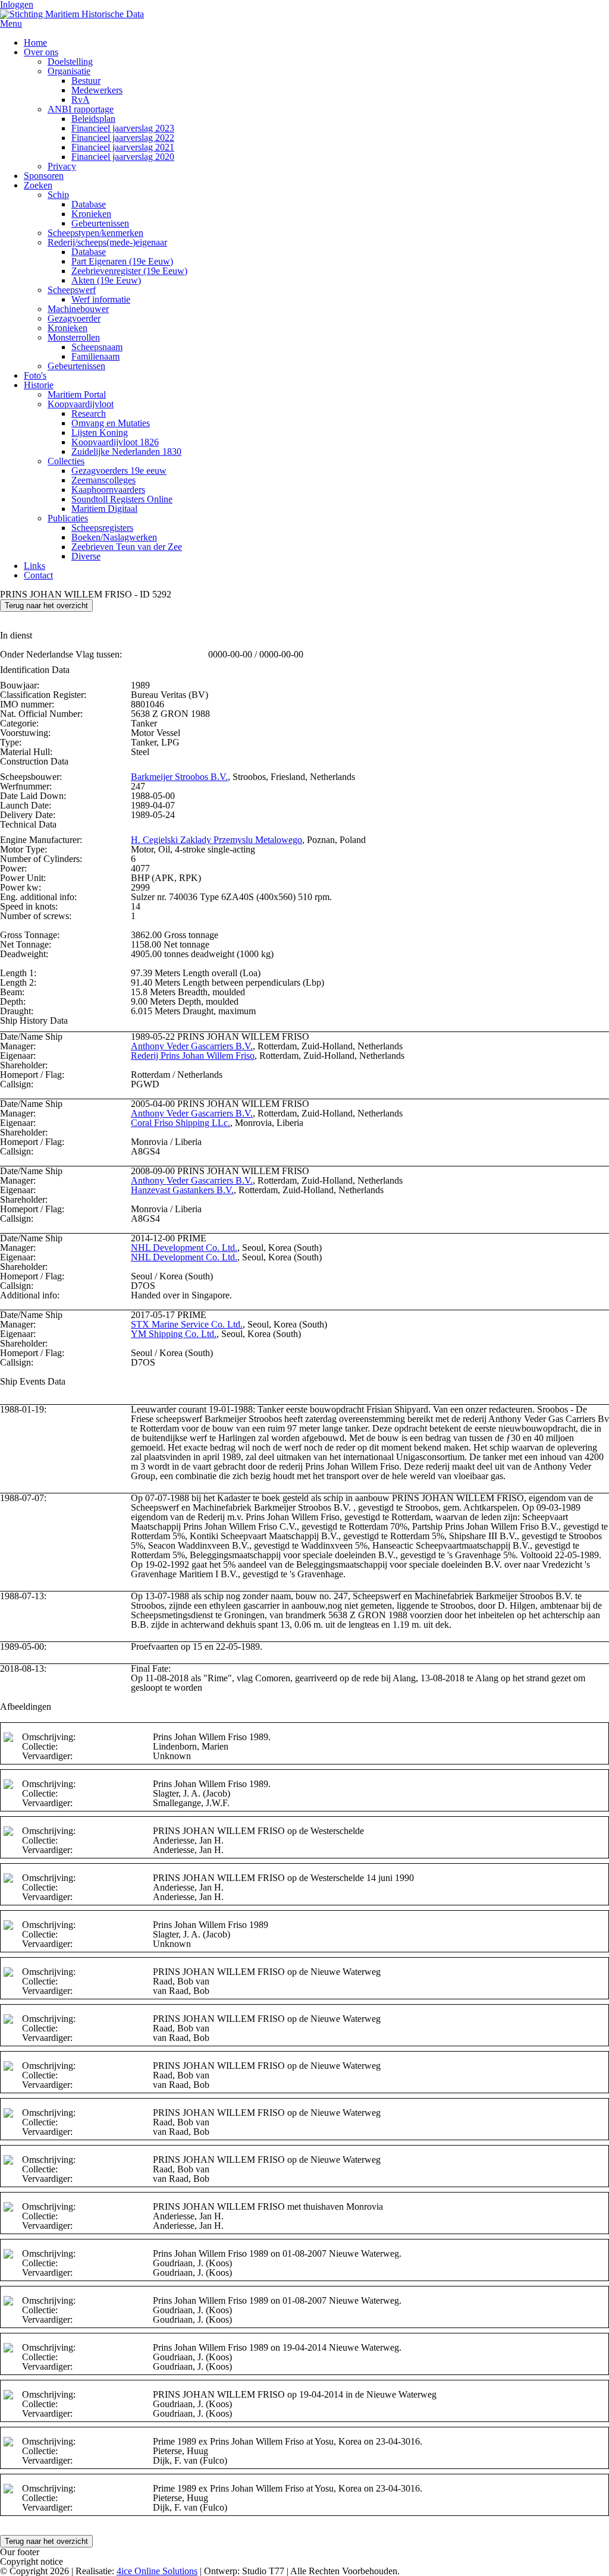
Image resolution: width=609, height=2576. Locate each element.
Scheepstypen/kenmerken (95, 233)
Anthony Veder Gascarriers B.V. (192, 1046)
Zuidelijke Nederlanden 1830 (126, 452)
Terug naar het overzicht (46, 606)
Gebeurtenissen (100, 223)
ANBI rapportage (81, 109)
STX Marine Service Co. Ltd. (187, 1324)
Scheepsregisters (102, 528)
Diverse (86, 556)
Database (89, 204)
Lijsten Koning (100, 433)
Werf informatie (101, 299)
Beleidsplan (93, 119)
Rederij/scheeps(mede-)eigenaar (107, 242)
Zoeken (38, 185)
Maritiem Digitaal (104, 509)
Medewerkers (97, 90)
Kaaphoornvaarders (108, 490)
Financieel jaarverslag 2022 (123, 138)
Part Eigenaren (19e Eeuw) (122, 261)
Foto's (35, 375)
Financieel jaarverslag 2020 (123, 157)
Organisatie (69, 71)
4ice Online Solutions (157, 2571)
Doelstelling (70, 62)
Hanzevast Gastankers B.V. (182, 1190)
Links (34, 566)
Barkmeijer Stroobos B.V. (179, 777)
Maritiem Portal (77, 394)
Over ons (41, 52)
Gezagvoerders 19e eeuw (119, 471)
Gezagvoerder (74, 318)
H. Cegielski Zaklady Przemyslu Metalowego (216, 840)
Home (35, 43)
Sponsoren (44, 176)
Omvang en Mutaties (111, 423)
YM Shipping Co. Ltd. (174, 1334)
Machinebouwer (78, 309)
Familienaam (95, 356)
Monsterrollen (74, 337)
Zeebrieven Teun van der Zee (127, 547)
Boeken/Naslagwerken (114, 537)
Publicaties (68, 518)
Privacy (62, 166)
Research (89, 413)
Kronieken (91, 214)
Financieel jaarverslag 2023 (123, 128)
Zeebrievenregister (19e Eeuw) (129, 271)
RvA (81, 100)
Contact (38, 575)
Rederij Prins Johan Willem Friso (193, 1056)
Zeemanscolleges (103, 480)
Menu (11, 23)
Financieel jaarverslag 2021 (123, 147)
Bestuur (86, 81)
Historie (39, 385)
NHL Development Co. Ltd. (184, 1248)
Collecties (66, 461)
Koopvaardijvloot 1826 (115, 442)
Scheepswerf (72, 290)
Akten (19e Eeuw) (106, 280)
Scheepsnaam (97, 347)
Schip (58, 195)
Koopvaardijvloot (81, 404)
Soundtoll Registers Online (122, 499)
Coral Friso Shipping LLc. (180, 1123)
